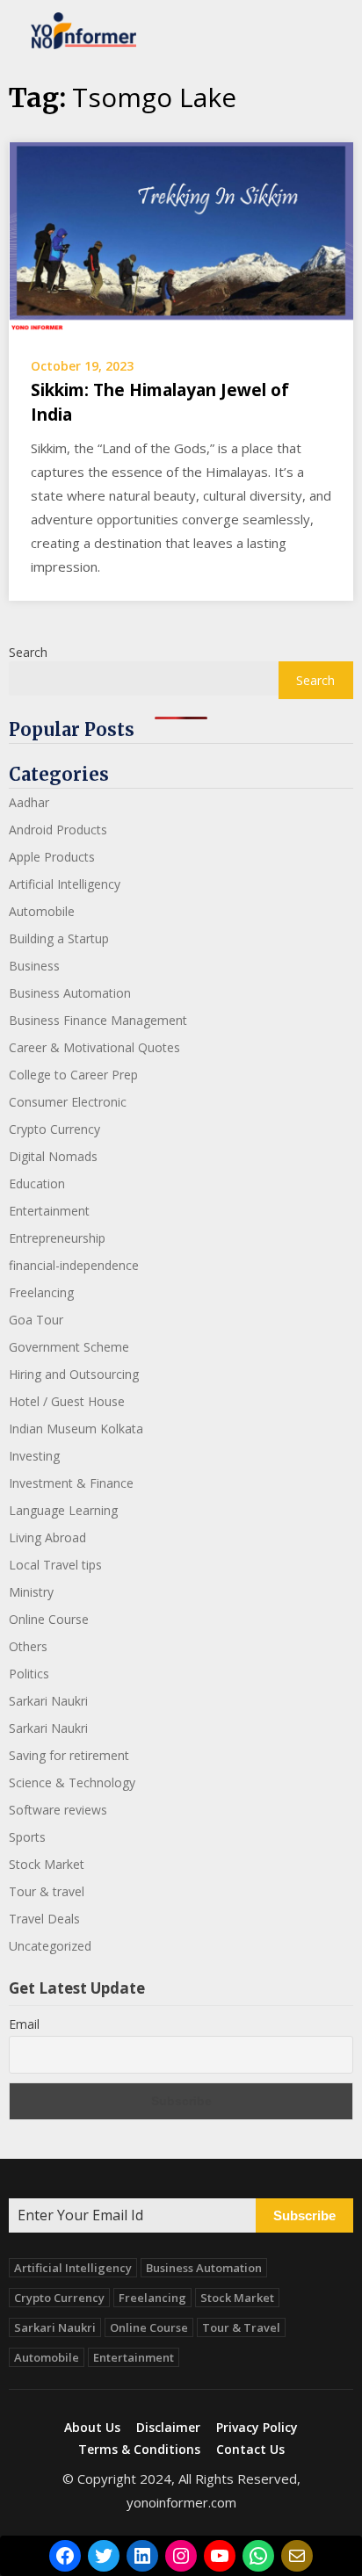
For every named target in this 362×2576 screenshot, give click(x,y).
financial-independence (74, 1265)
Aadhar (29, 802)
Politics (29, 1674)
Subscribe (304, 2215)
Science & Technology (72, 1782)
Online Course (49, 1619)
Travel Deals (44, 1919)
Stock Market (47, 1864)
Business (34, 966)
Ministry (31, 1592)
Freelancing (41, 1292)
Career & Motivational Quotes (94, 1047)
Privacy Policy (257, 2428)
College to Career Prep (73, 1075)
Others (28, 1646)
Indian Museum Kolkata (76, 1429)
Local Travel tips (55, 1565)
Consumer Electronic (68, 1102)
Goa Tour (36, 1320)
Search (28, 652)
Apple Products (52, 857)
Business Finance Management (98, 1020)
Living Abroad (47, 1537)
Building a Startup (59, 938)
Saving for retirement (69, 1755)
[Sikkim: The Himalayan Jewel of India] (181, 237)
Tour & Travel (241, 2327)
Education (37, 1183)
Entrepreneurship (57, 1238)
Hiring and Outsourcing (74, 1374)
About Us (92, 2428)
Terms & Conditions (139, 2450)
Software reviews (58, 1810)
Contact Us (250, 2450)
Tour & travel (47, 1891)
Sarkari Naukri (48, 1701)
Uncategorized (50, 1946)
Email (24, 2024)
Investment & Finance (71, 1483)
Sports (27, 1837)
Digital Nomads (53, 1156)
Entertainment (49, 1211)
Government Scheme (69, 1347)
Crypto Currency (54, 1129)
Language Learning (63, 1510)
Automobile (42, 911)
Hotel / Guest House (67, 1401)
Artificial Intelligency (65, 884)
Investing (34, 1456)
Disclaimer (168, 2428)
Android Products (58, 830)
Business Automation (70, 993)
